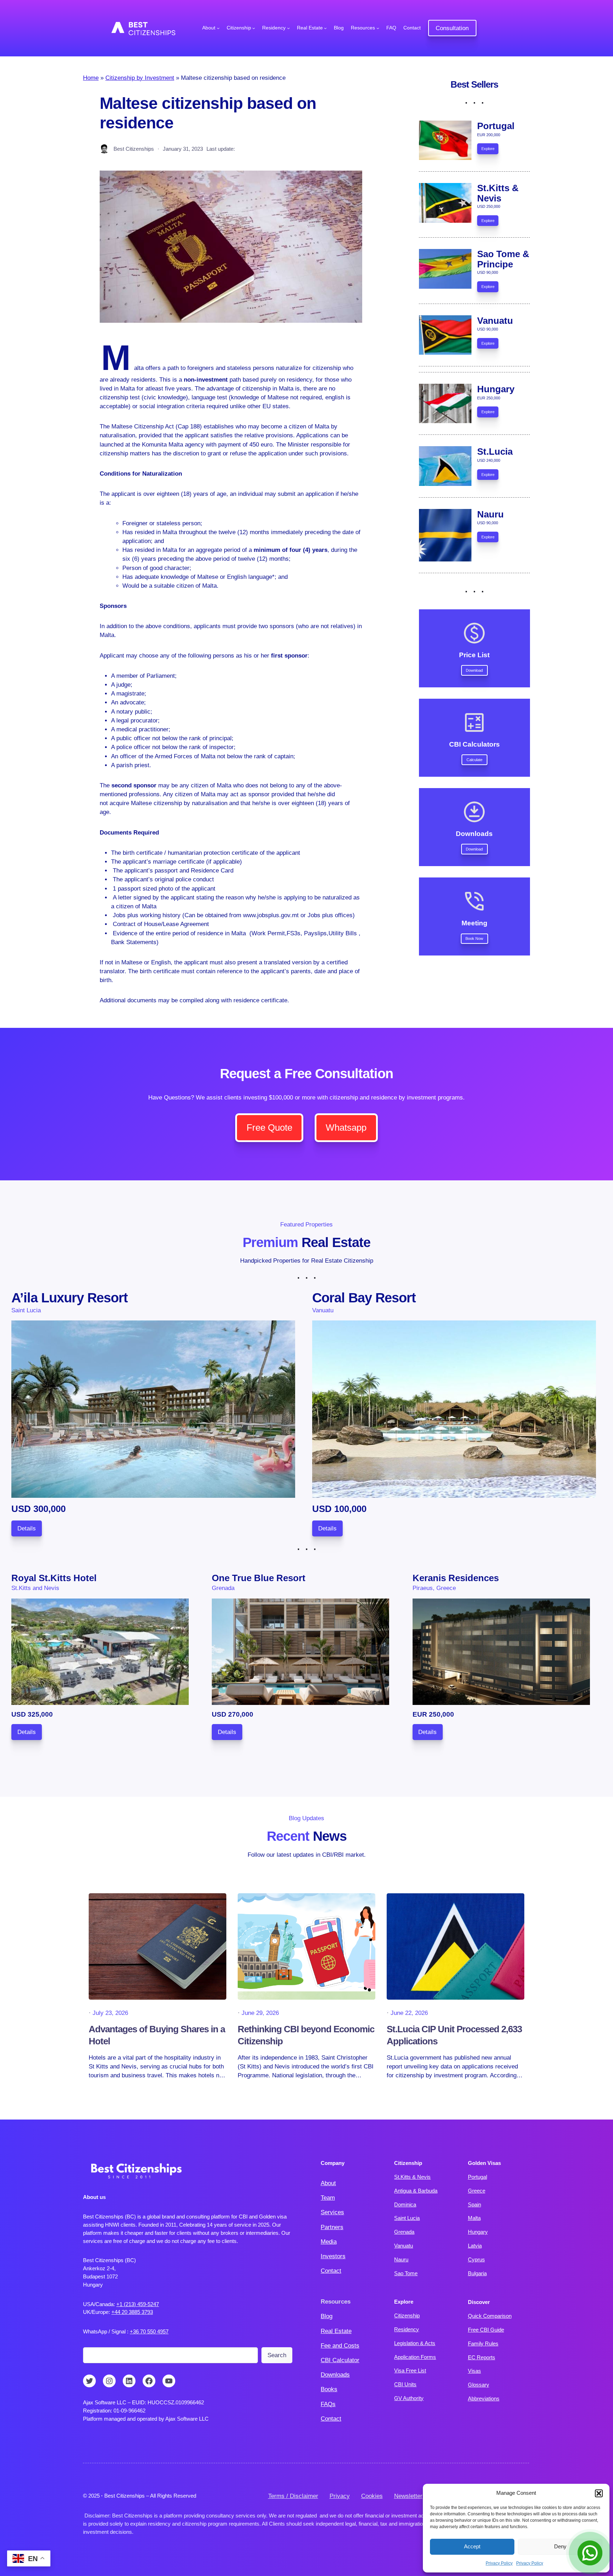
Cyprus (476, 2259)
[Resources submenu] (378, 28)
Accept (472, 2546)
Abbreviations (484, 2398)
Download (474, 670)
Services (332, 2212)
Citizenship (407, 2315)
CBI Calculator (340, 2360)
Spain (474, 2204)
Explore (488, 149)
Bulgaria (477, 2273)
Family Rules (483, 2344)
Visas (474, 2371)
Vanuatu (404, 2246)
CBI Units (405, 2384)
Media (329, 2242)
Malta (474, 2218)
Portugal (477, 2177)
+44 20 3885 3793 (132, 2312)
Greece (477, 2191)
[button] (599, 2493)
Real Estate (336, 2331)
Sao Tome (406, 2273)
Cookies (372, 2496)
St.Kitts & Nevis (412, 2177)
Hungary (478, 2232)
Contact (331, 2271)
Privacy (340, 2496)
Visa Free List (410, 2370)
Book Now (474, 938)
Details (27, 1528)
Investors (333, 2256)
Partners (332, 2227)
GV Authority (409, 2398)
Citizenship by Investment (140, 78)
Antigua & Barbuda (416, 2191)
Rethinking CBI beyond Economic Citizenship (306, 2035)
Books (329, 2389)
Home (91, 78)
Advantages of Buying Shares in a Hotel (157, 2035)
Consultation (452, 28)
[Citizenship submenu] (254, 28)
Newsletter (408, 2496)
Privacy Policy (499, 2563)
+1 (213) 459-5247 (138, 2304)
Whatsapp (346, 1128)
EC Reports (482, 2357)
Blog (327, 2316)
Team (328, 2198)
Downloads (335, 2375)
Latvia (475, 2246)
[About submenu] (218, 28)
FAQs (328, 2404)
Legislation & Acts (415, 2343)
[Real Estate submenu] (325, 28)
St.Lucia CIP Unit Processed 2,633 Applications (454, 2035)
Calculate (474, 760)
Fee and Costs (340, 2346)
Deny (560, 2546)
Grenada (404, 2232)
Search (277, 2355)
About (328, 2183)
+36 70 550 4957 (149, 2331)
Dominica (405, 2204)
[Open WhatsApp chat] (590, 2553)
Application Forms (415, 2357)
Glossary (479, 2385)
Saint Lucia (407, 2218)
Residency (407, 2329)
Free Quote (269, 1128)
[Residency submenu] (288, 28)
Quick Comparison (490, 2316)
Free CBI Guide (486, 2330)
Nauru (401, 2259)
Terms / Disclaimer (293, 2496)
